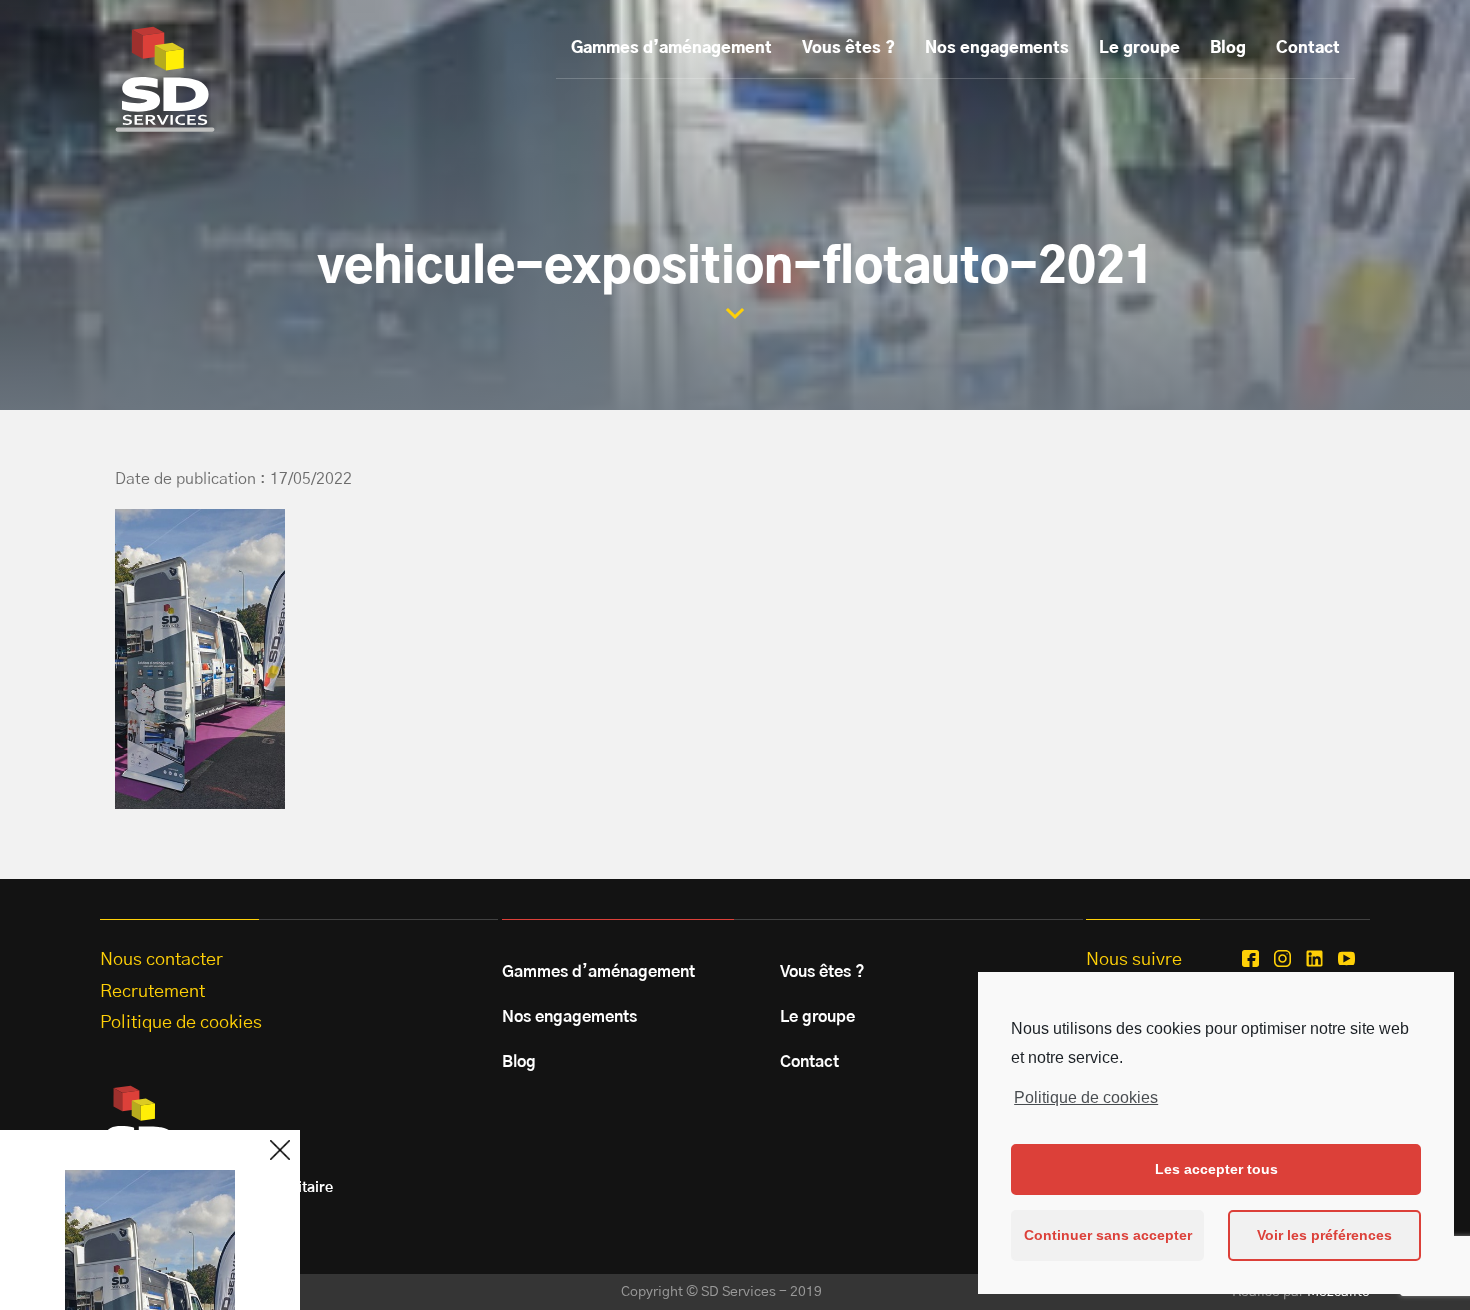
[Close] (280, 1150)
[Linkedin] (1314, 958)
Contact (1308, 48)
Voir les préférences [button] (1324, 1235)
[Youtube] (1346, 958)
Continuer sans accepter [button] (1108, 1235)
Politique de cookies (1086, 1097)
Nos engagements (997, 48)
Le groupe (1139, 48)
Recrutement (152, 992)
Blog (1228, 48)
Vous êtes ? (848, 48)
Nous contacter (161, 960)
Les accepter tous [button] (1216, 1169)
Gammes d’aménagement (671, 48)
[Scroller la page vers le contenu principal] (735, 313)
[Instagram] (1282, 958)
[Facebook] (1250, 958)
